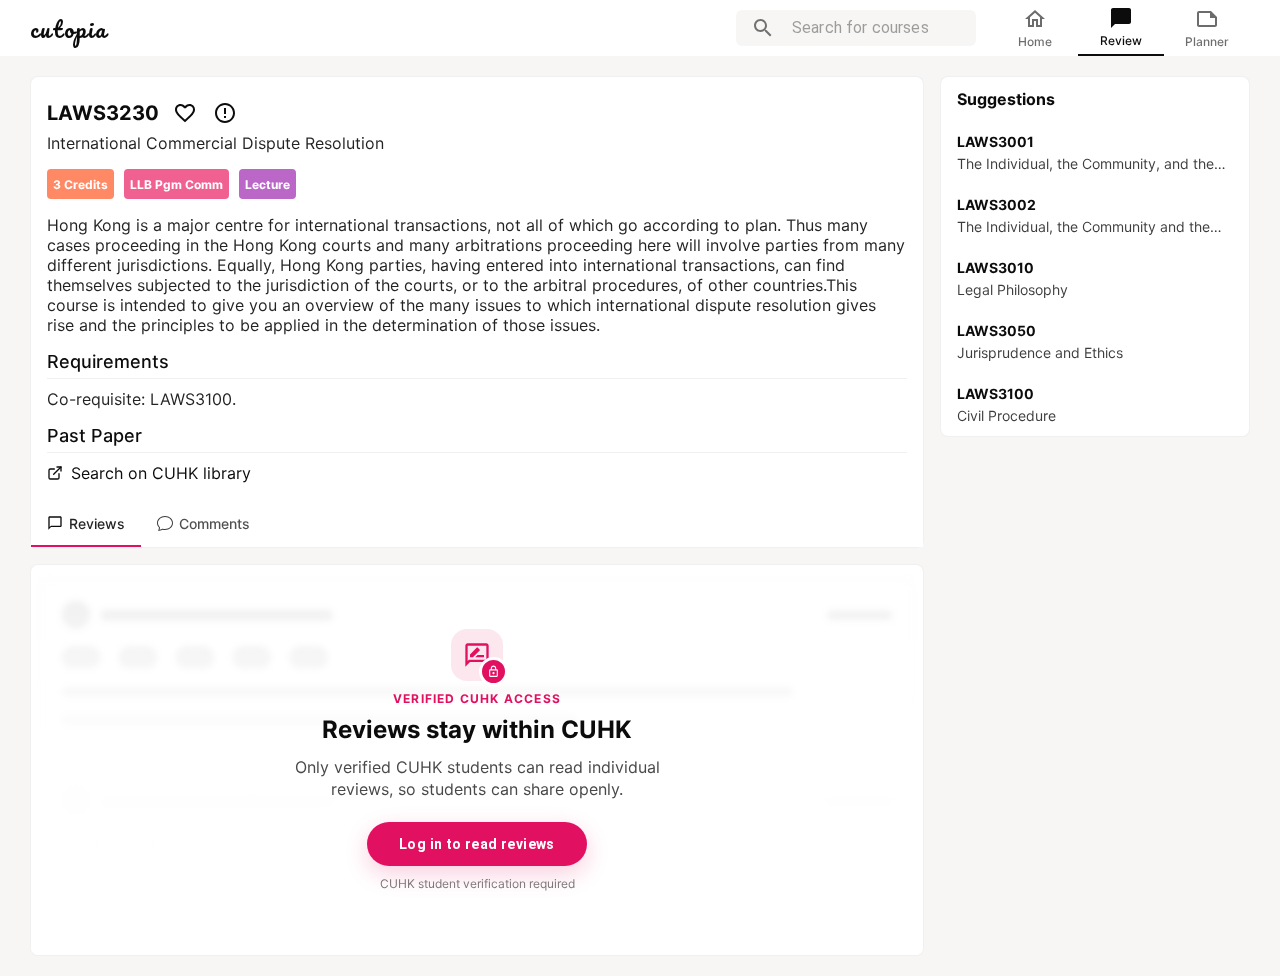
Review (1121, 40)
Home (1035, 41)
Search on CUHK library (161, 473)
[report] (225, 113)
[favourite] (185, 113)
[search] (763, 28)
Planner (1207, 41)
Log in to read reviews (477, 844)
